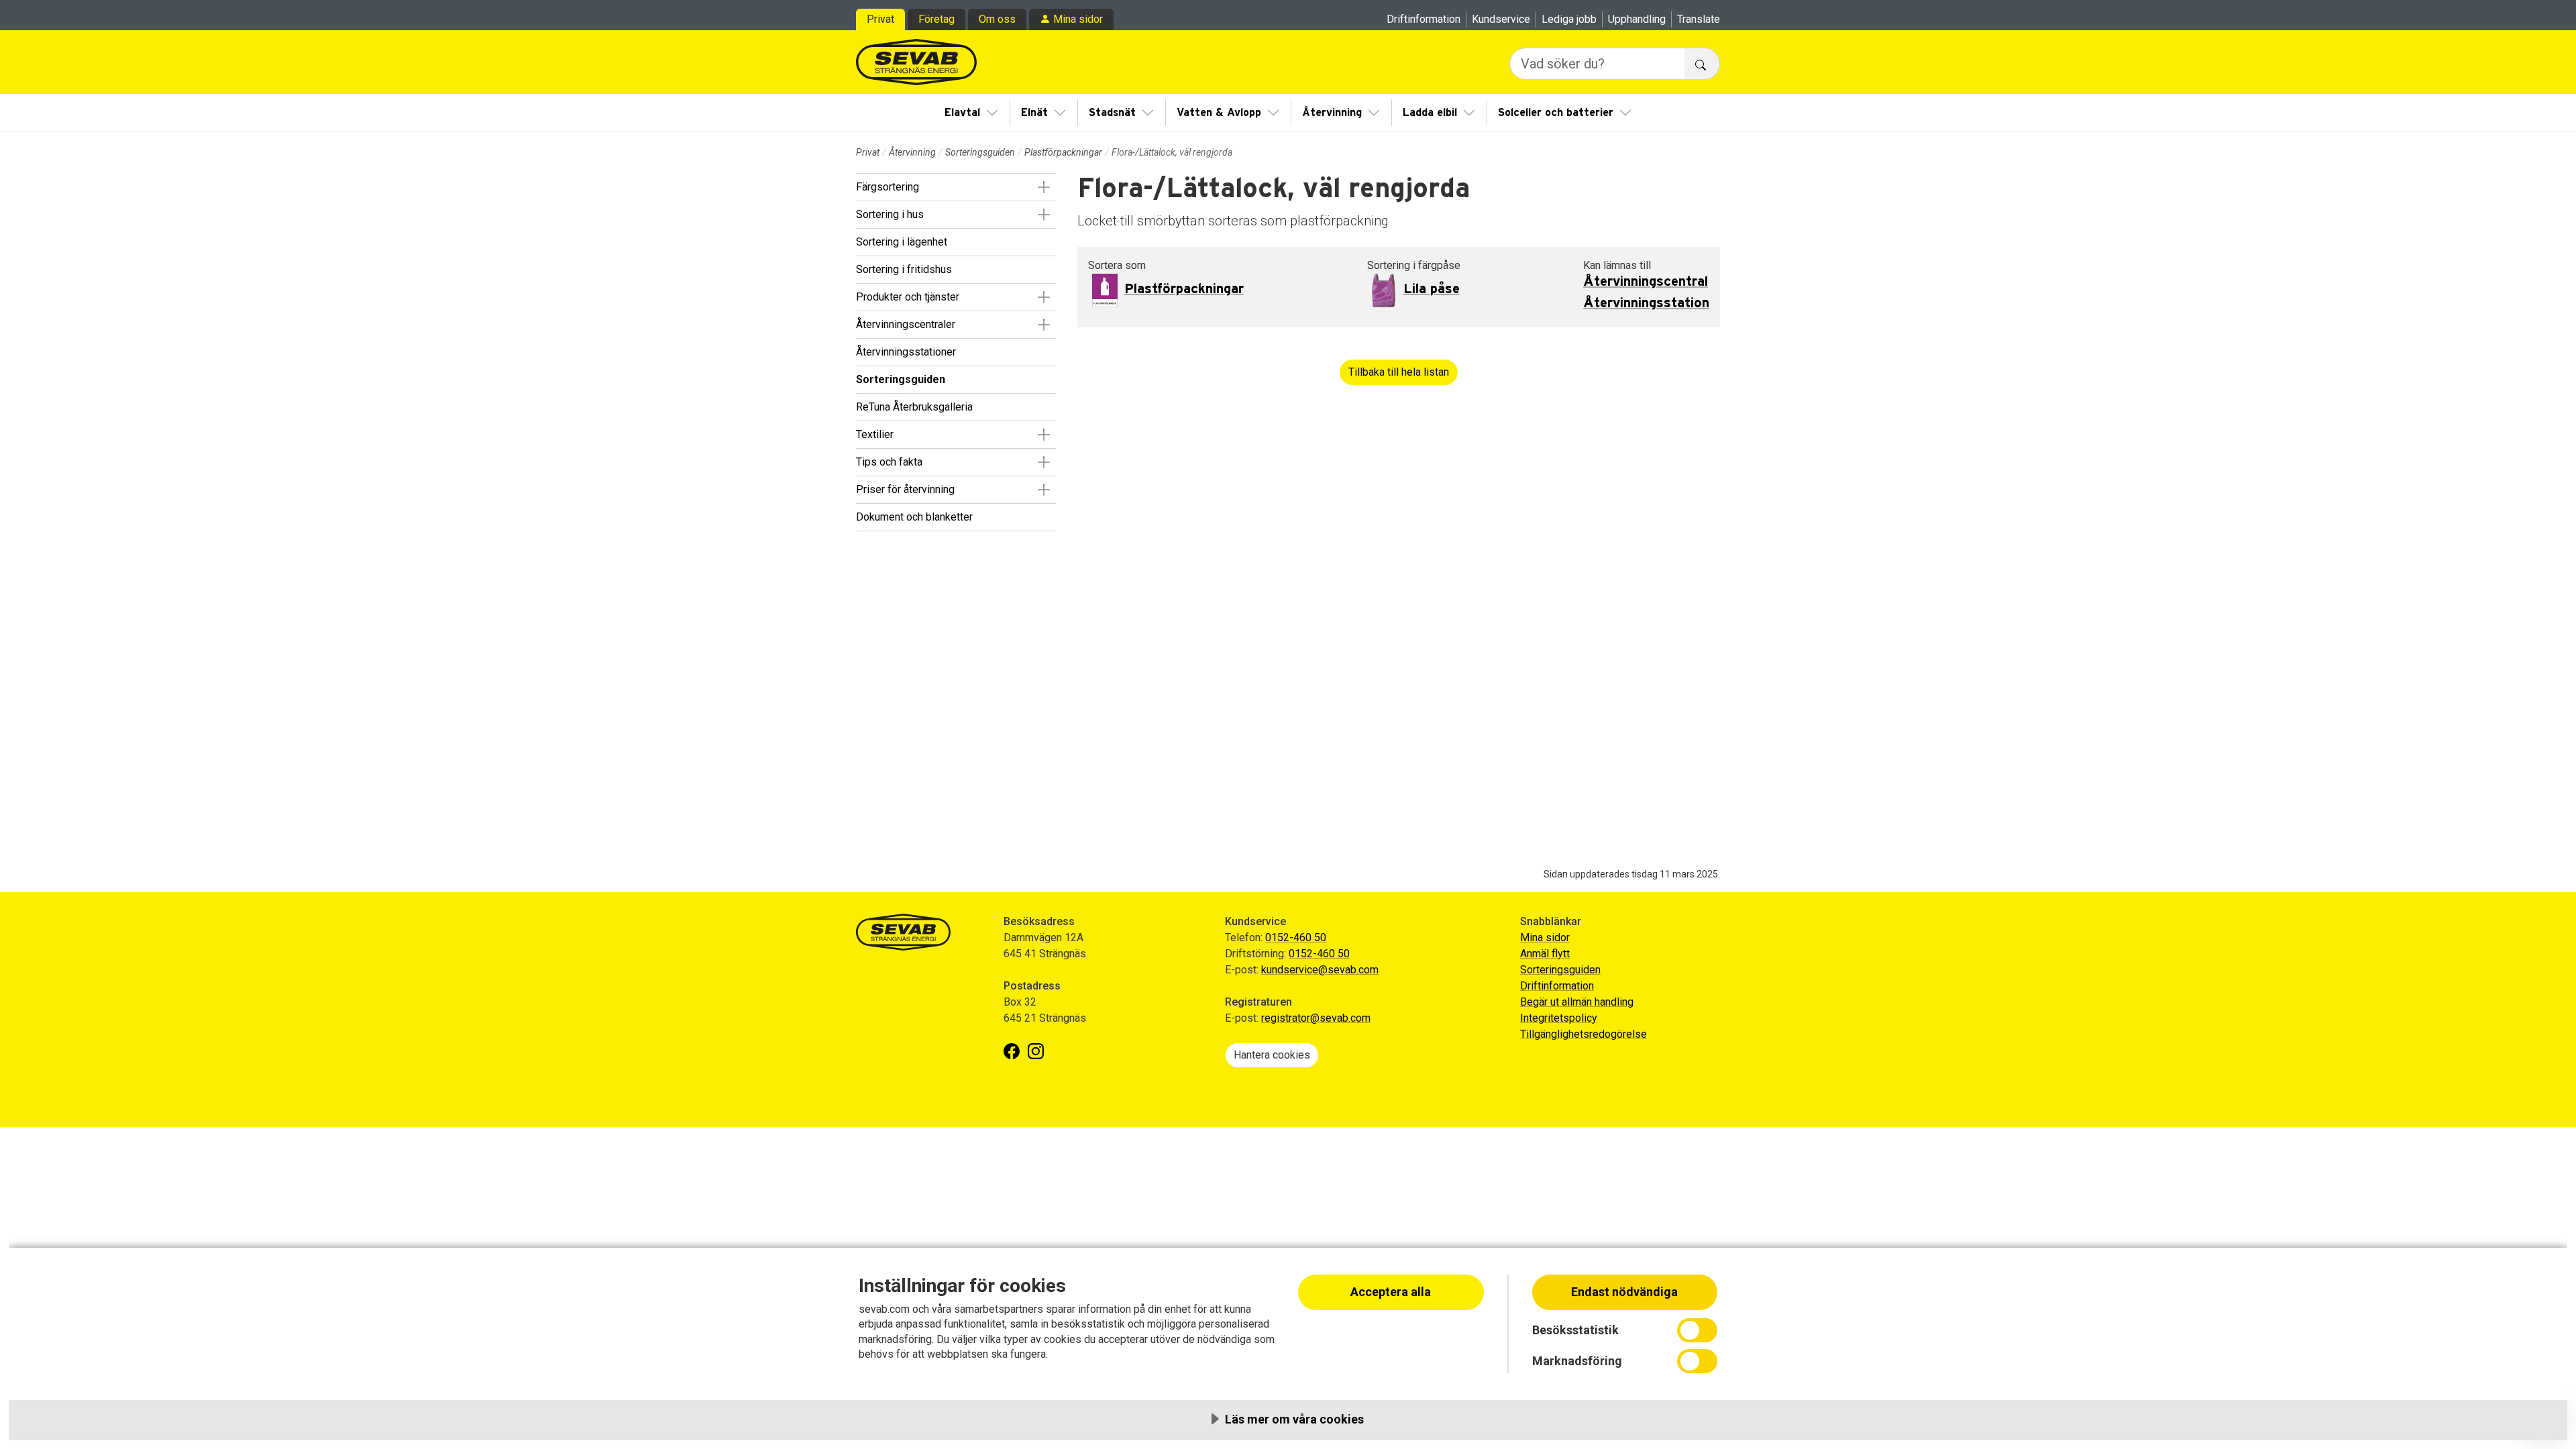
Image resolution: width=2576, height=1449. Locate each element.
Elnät (1034, 113)
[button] (1043, 187)
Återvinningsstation (1646, 303)
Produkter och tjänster (908, 297)
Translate (1699, 19)
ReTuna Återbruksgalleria (914, 407)
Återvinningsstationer (906, 352)
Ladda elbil (1430, 113)
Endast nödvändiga (1624, 1292)
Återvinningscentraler (906, 324)
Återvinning (1332, 113)
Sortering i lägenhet (902, 242)
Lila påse (1432, 289)
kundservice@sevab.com (1320, 970)
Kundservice (1501, 19)
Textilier (875, 434)
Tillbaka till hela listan (1399, 372)
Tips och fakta (889, 462)
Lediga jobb (1569, 19)
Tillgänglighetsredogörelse (1584, 1034)
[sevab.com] (916, 62)
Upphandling (1637, 19)
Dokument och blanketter (914, 517)
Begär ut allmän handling (1577, 1002)
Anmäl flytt (1545, 954)
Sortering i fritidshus (904, 269)
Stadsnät (1112, 113)
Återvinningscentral (1646, 282)
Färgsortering (888, 187)
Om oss (997, 19)
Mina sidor (1078, 19)
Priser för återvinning (905, 489)
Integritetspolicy (1559, 1018)
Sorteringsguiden (980, 152)
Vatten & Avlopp (1219, 113)
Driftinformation (1424, 19)
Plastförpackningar (1063, 152)
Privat (880, 19)
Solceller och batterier (1556, 113)
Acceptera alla (1391, 1292)
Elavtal (962, 113)
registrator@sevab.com (1316, 1018)
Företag (936, 19)
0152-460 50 (1296, 937)
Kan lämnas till (1617, 265)
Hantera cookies (1272, 1055)
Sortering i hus (890, 214)
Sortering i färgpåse (1414, 265)
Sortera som (1117, 265)
